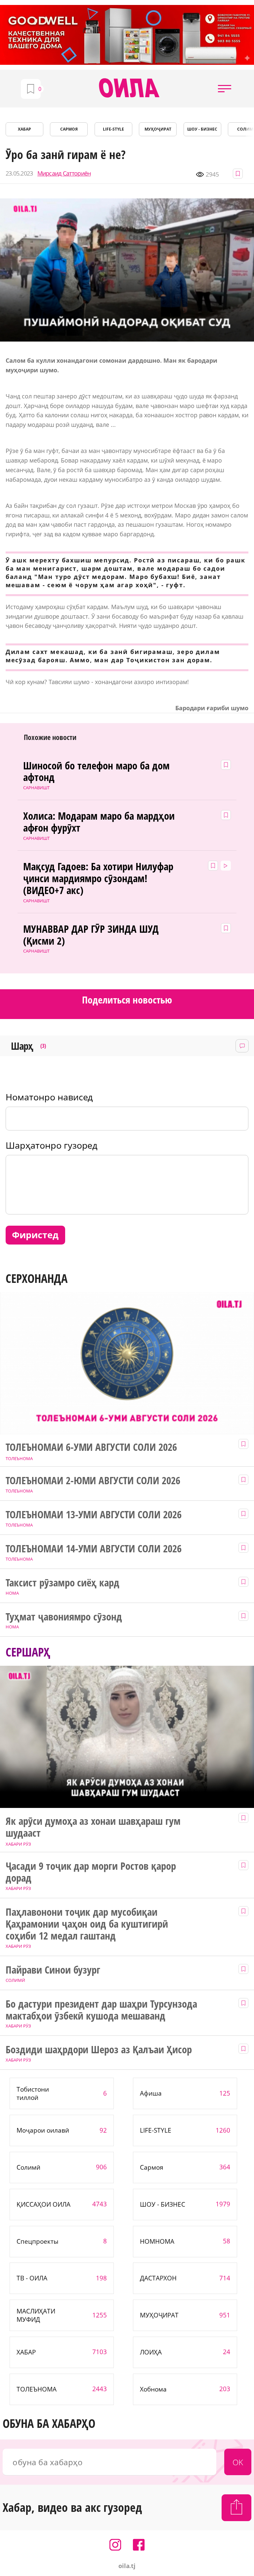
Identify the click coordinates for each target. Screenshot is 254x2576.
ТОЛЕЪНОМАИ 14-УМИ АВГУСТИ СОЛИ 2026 (94, 1549)
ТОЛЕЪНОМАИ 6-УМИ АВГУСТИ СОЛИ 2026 (91, 1447)
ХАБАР (24, 129)
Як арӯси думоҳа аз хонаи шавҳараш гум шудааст (93, 1827)
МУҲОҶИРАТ (158, 129)
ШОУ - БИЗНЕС (202, 129)
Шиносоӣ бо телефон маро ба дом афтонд (96, 772)
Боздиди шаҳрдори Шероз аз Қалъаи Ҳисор (99, 2050)
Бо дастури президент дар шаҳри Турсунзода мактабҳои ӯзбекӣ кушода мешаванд (101, 2010)
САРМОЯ (69, 129)
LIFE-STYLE (113, 129)
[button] (225, 89)
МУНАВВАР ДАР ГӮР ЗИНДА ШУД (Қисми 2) (91, 935)
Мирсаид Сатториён (64, 173)
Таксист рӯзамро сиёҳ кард (63, 1583)
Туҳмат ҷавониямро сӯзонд (64, 1617)
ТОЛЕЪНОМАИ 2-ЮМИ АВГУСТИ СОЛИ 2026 (93, 1481)
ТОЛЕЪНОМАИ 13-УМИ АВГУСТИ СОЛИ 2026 (94, 1515)
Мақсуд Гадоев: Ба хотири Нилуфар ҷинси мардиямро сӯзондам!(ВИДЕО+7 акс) (98, 879)
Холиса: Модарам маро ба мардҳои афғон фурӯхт (99, 822)
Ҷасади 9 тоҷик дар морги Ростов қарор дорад (91, 1872)
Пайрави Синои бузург (53, 1970)
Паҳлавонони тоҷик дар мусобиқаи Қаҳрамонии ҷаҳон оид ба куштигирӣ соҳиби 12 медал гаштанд (87, 1924)
